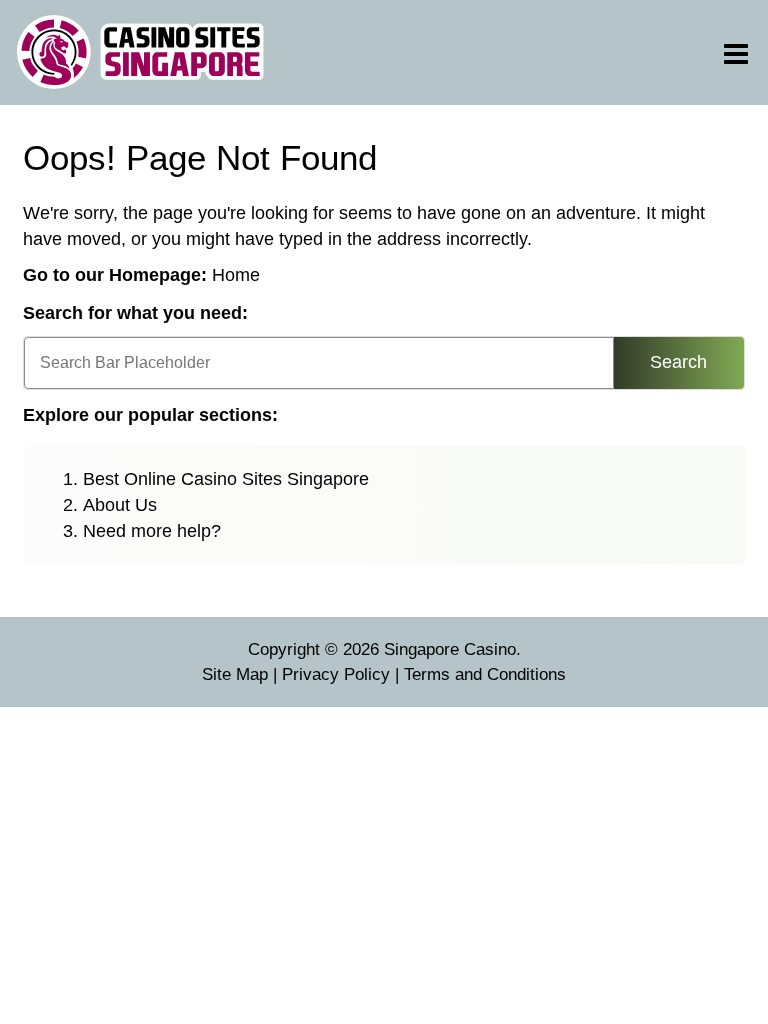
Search (678, 362)
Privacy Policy (336, 674)
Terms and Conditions (485, 674)
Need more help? (152, 531)
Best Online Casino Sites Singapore (226, 479)
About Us (120, 505)
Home (236, 275)
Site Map (235, 674)
